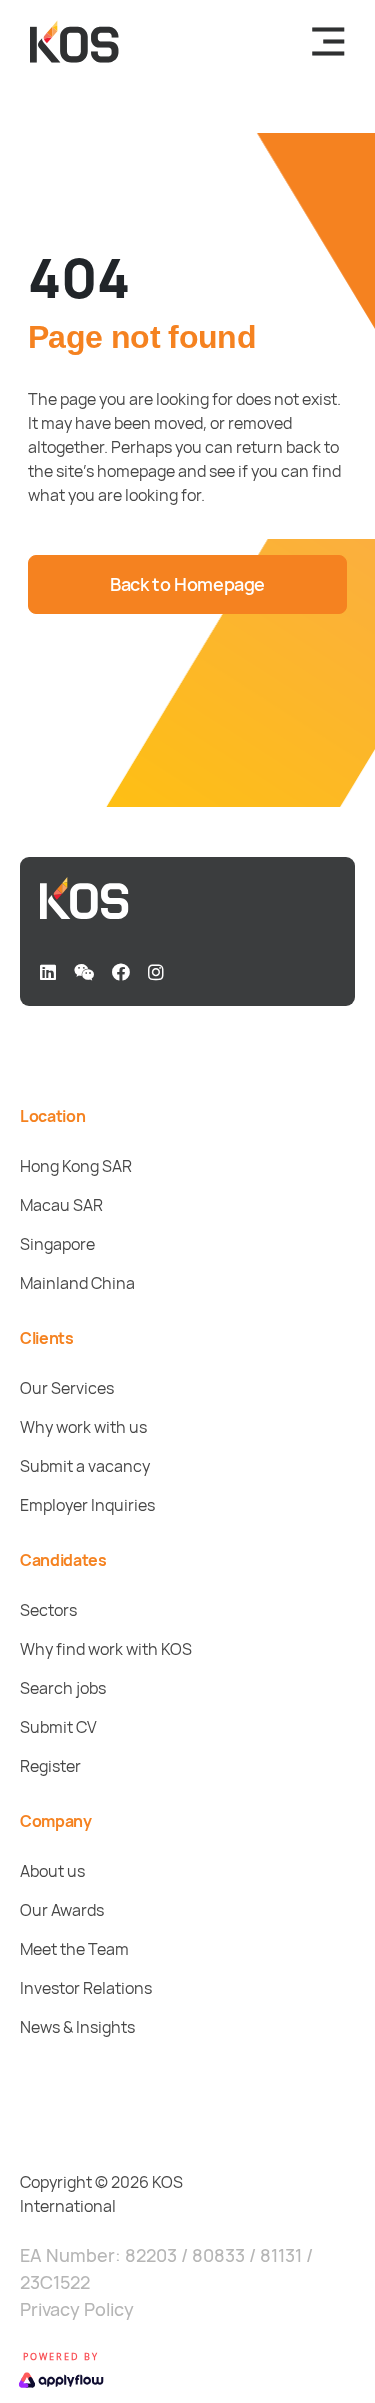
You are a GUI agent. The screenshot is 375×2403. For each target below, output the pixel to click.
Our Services (67, 1388)
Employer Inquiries (87, 1505)
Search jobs (63, 1688)
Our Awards (62, 1910)
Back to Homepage (187, 584)
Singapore (57, 1244)
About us (52, 1871)
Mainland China (77, 1283)
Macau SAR (61, 1205)
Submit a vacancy (85, 1466)
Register (50, 1766)
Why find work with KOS (106, 1649)
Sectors (48, 1610)
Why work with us (83, 1427)
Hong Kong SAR (76, 1166)
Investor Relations (86, 1988)
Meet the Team (74, 1949)
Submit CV (58, 1727)
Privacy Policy (77, 2309)
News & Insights (77, 2027)
